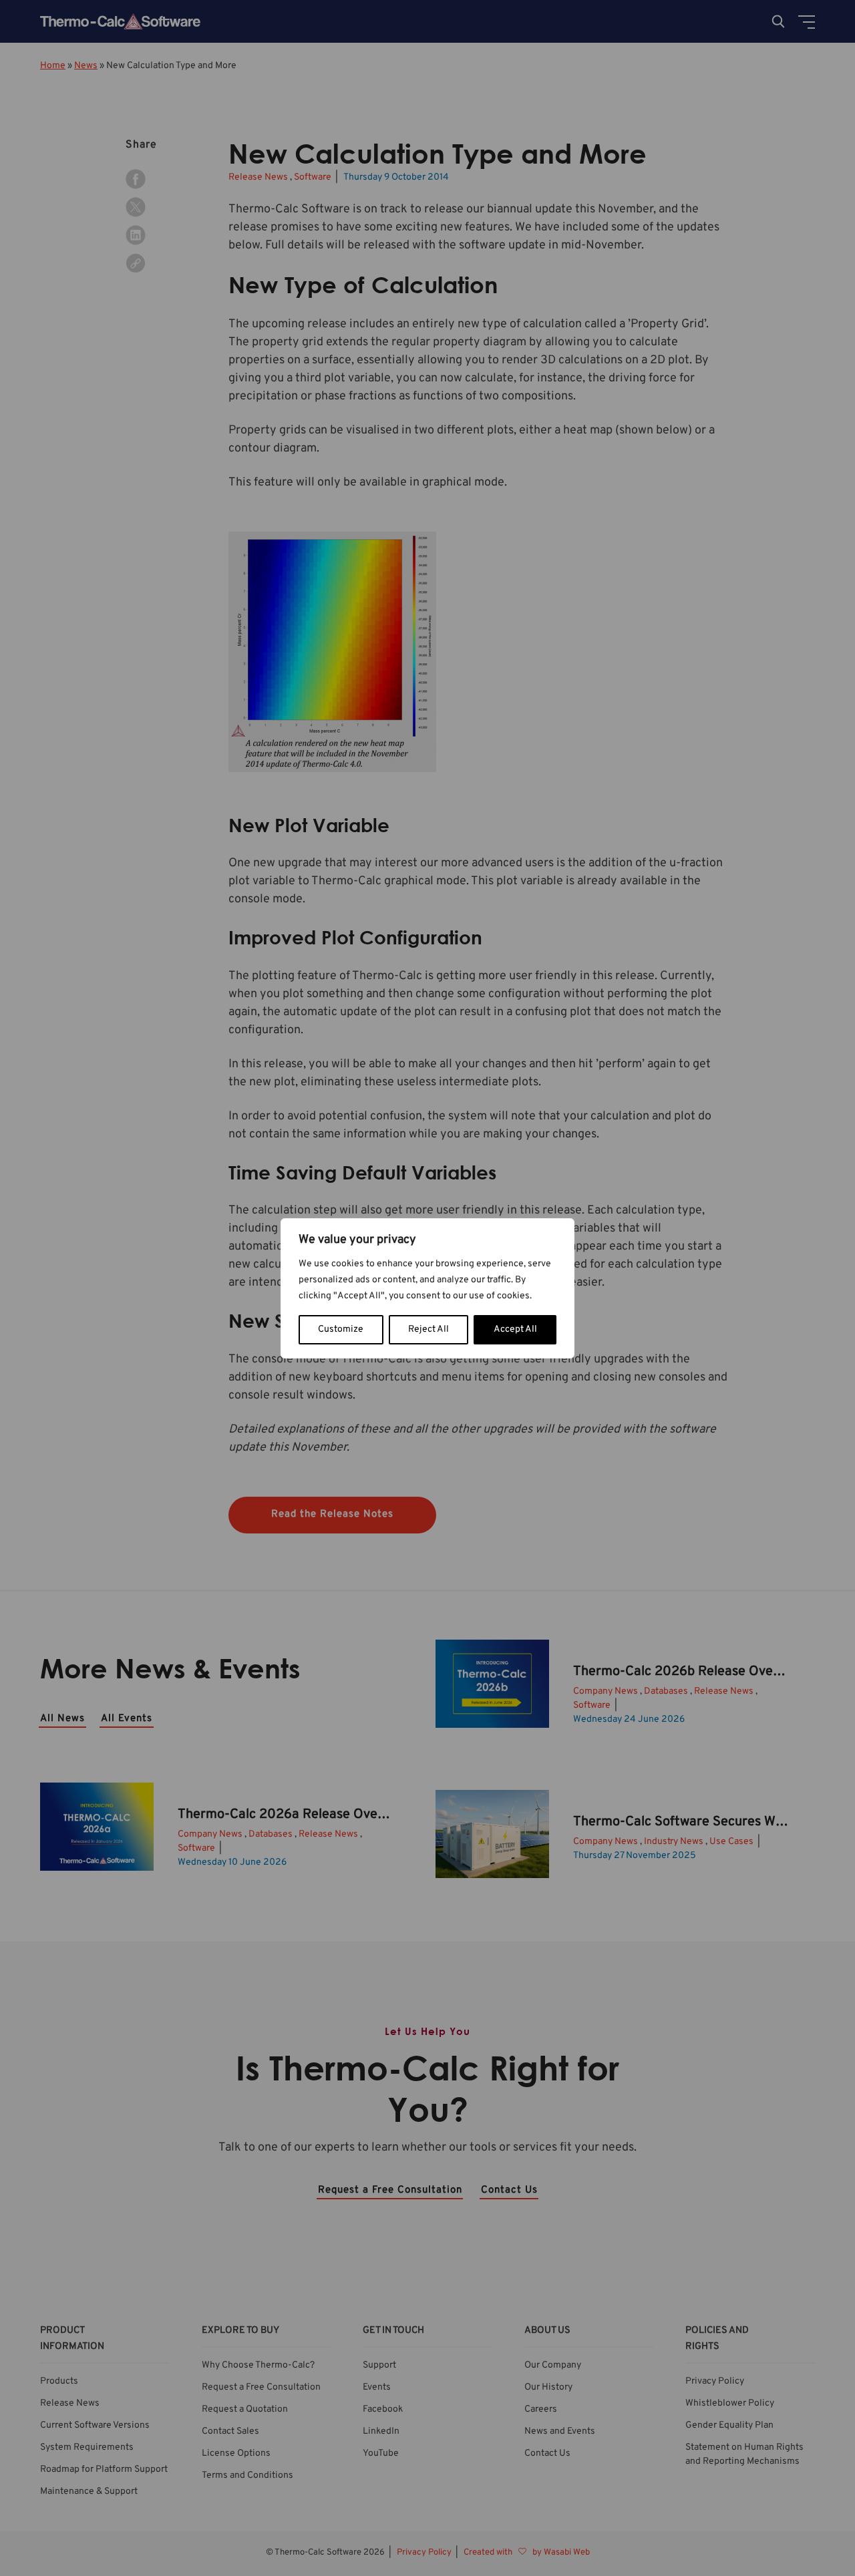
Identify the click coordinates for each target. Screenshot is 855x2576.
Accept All (515, 1329)
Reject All (429, 1329)
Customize (341, 1329)
